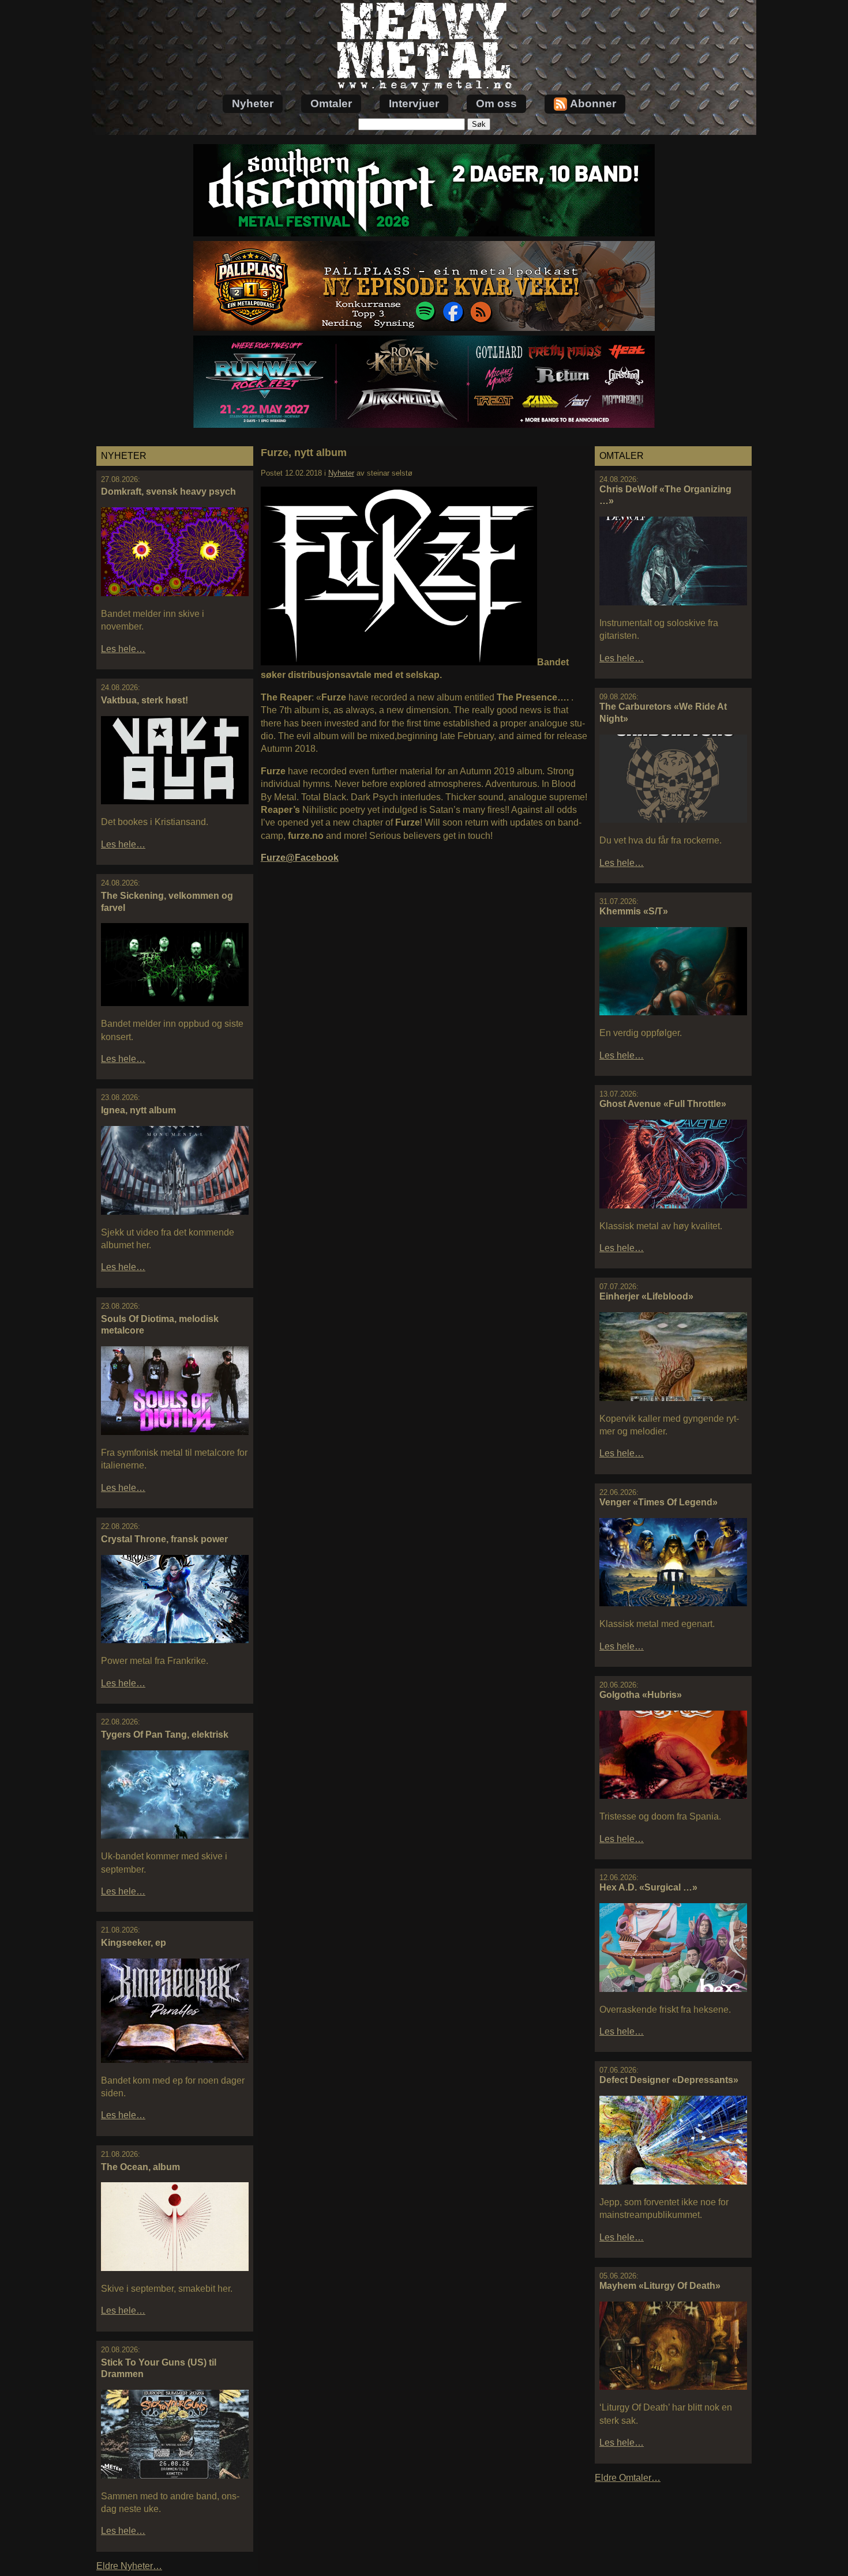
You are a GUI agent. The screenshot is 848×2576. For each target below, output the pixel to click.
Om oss (496, 103)
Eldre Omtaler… (628, 2478)
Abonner (593, 103)
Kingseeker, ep (134, 1943)
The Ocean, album (140, 2167)
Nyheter (253, 103)
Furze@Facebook (300, 858)
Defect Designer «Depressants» (669, 2080)
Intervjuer (414, 103)
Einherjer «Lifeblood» (646, 1296)
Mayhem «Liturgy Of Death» (660, 2286)
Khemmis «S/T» (634, 911)
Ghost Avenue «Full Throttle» (663, 1104)
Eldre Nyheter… (129, 2566)
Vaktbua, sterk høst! (145, 700)
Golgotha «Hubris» (641, 1695)
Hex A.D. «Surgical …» (648, 1887)
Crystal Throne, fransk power (164, 1539)
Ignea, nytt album (138, 1110)
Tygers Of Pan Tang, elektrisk (165, 1735)
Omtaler (331, 103)
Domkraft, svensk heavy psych (168, 492)
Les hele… (123, 649)
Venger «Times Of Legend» (658, 1502)
